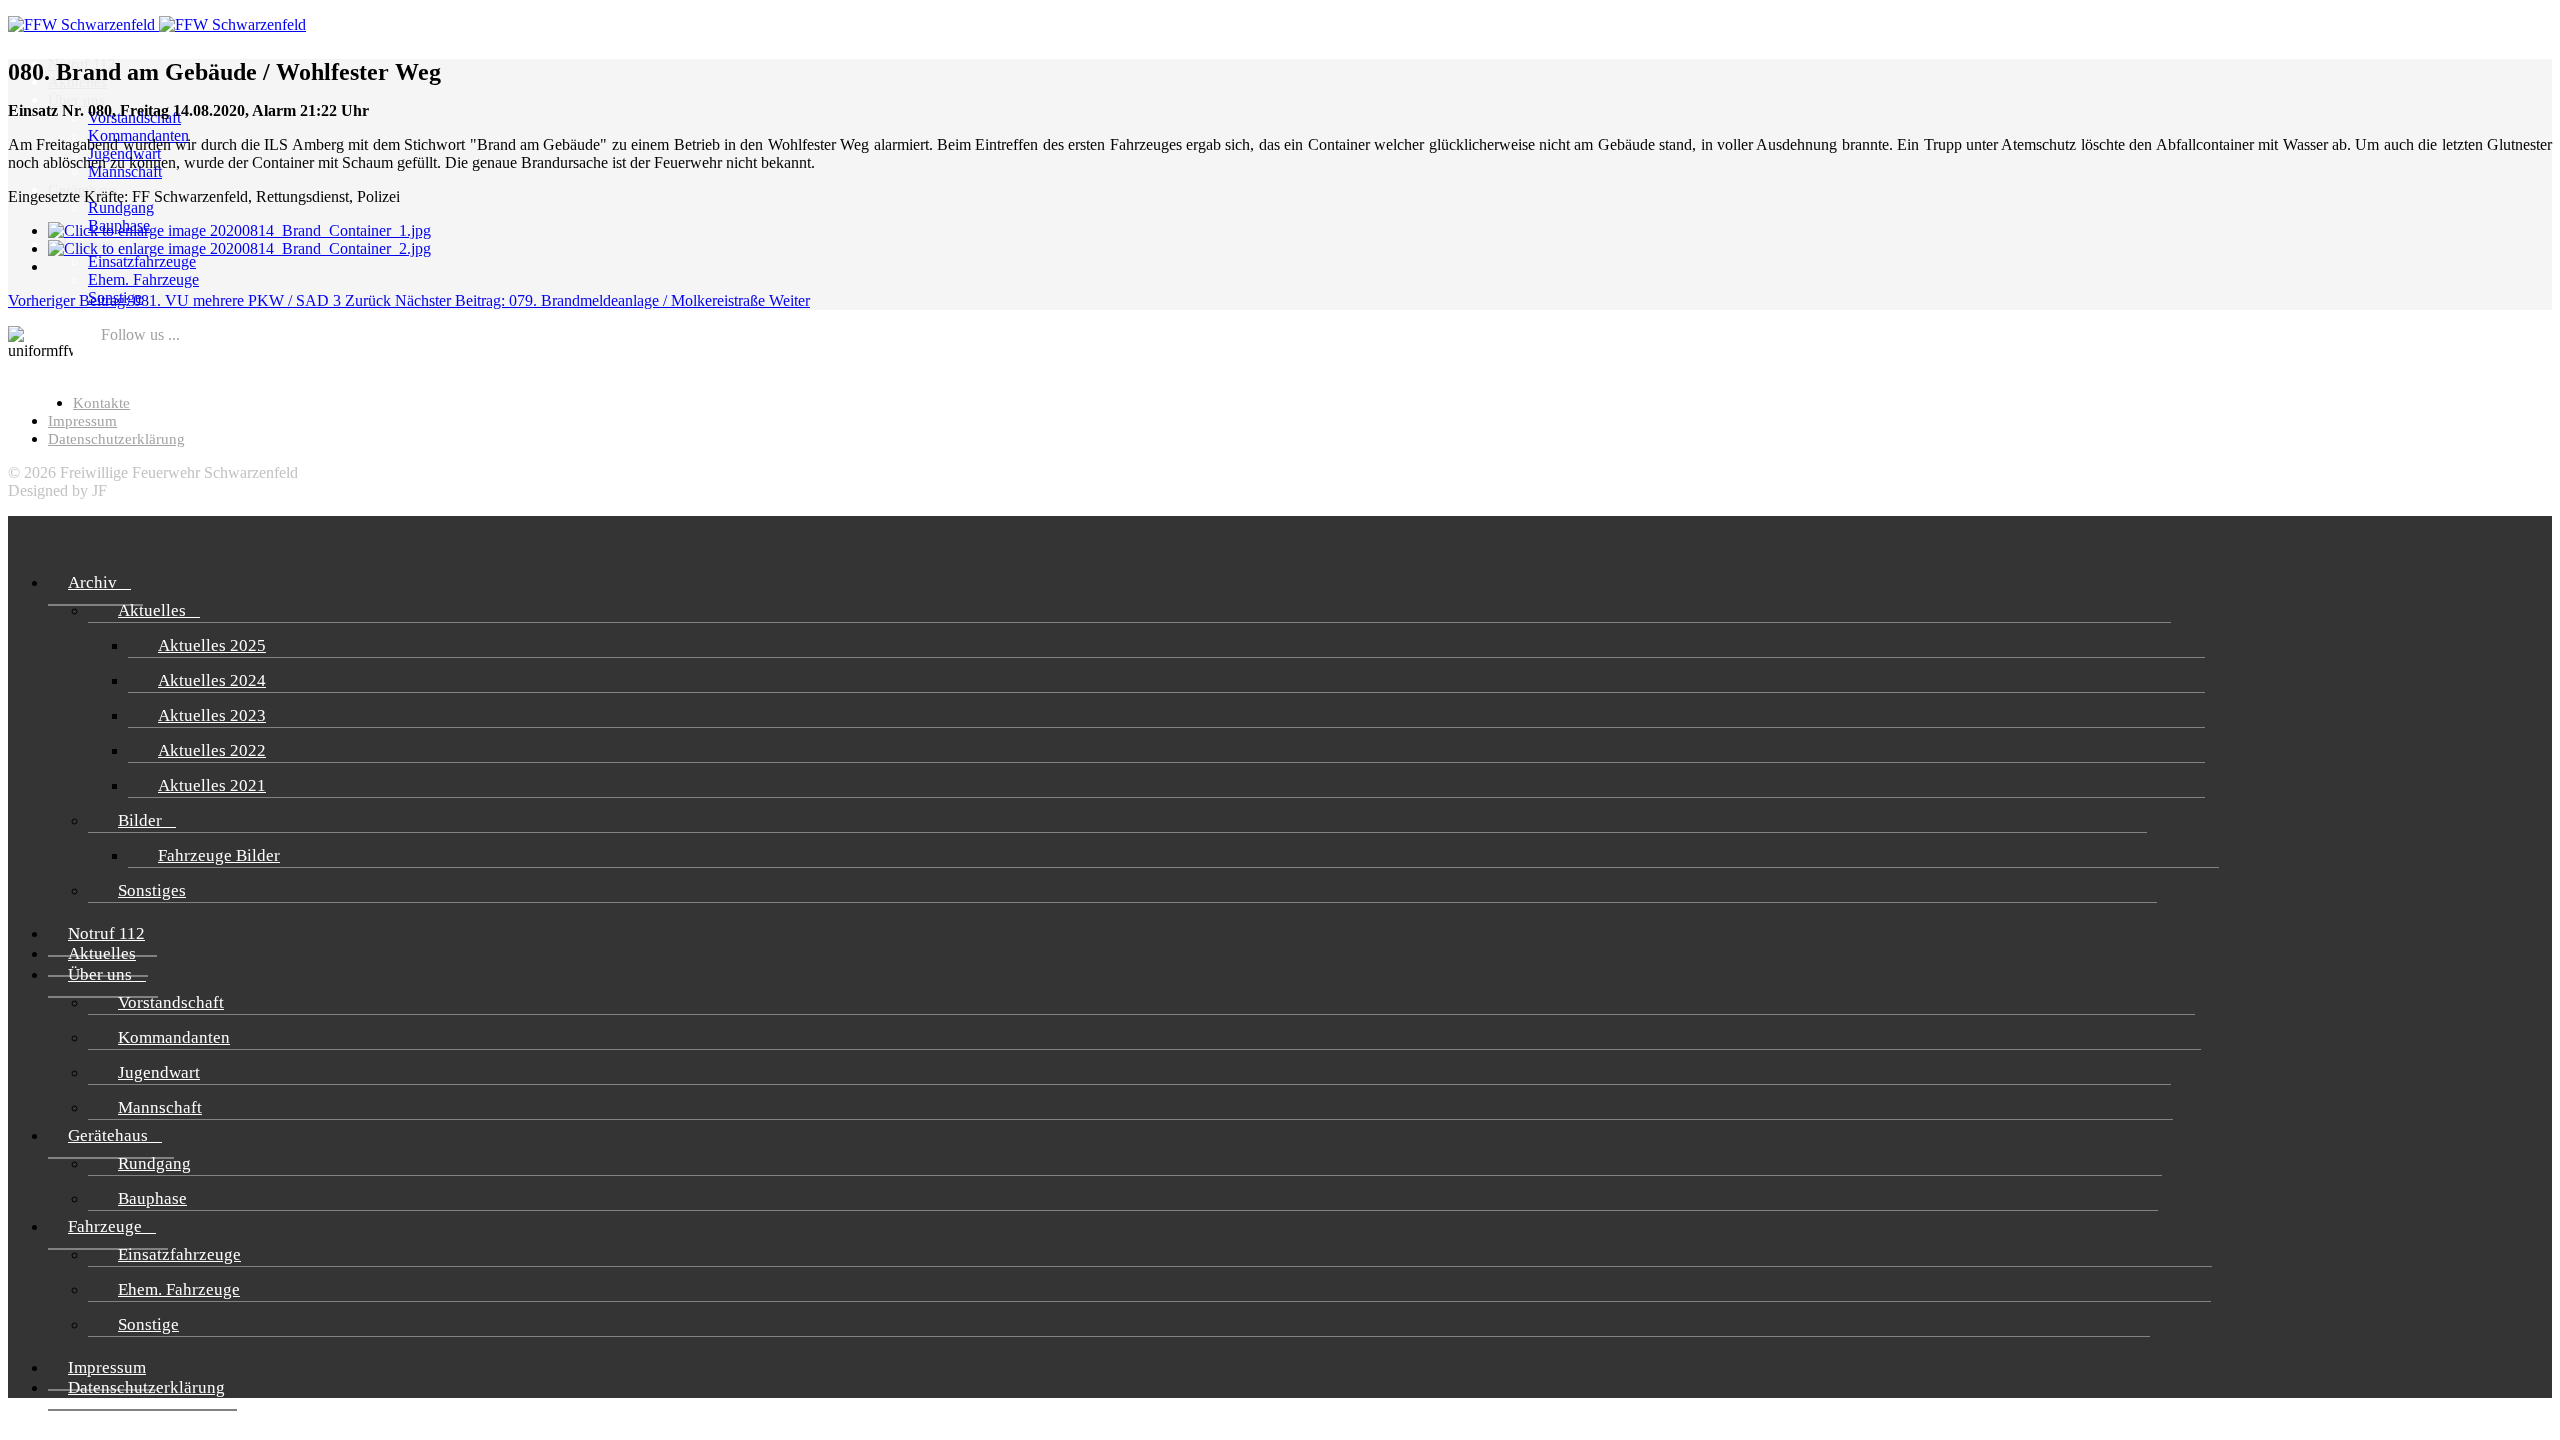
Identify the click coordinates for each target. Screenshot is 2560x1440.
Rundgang (121, 207)
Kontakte (101, 403)
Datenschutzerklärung (116, 439)
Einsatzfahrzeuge (142, 261)
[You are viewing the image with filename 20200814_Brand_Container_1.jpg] (239, 230)
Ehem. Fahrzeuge (143, 279)
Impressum (82, 421)
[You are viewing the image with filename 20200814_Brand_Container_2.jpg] (239, 248)
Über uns (76, 100)
